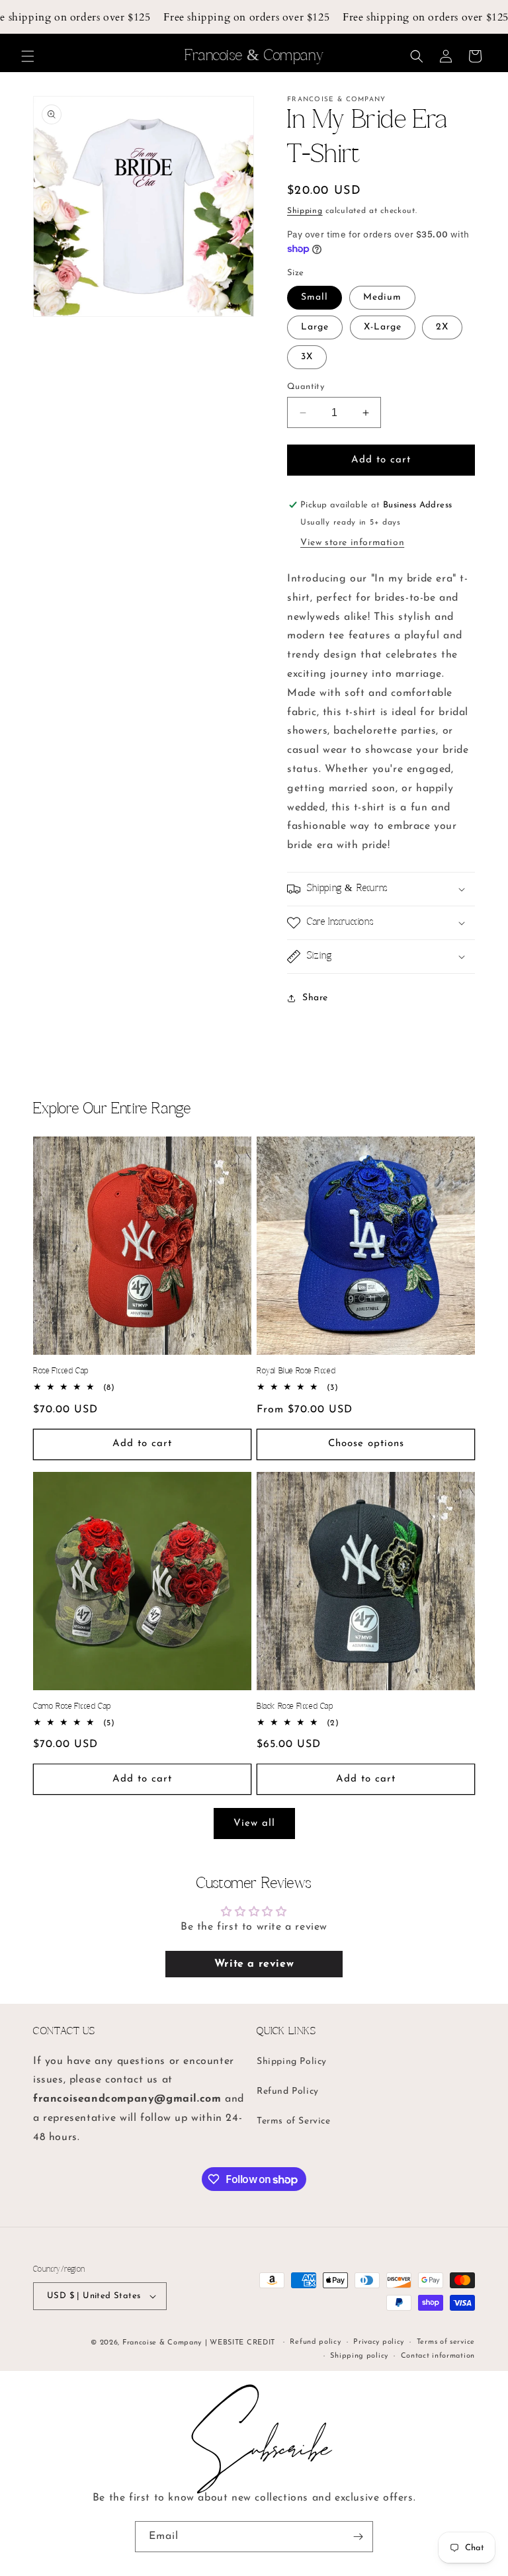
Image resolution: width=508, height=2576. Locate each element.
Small (315, 297)
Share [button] (315, 998)
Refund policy (315, 2342)
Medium (382, 297)
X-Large (383, 327)
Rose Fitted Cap (61, 1371)
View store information (352, 543)
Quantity (306, 387)
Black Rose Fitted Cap (295, 1706)
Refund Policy (288, 2091)
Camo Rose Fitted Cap (72, 1706)
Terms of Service (294, 2121)
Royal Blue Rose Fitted (296, 1371)
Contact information (438, 2356)
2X (442, 327)
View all (254, 1824)
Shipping (305, 211)
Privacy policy (379, 2342)
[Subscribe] (358, 2537)
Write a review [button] (254, 1964)
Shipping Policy (292, 2062)
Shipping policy (359, 2356)
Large (315, 327)
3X (307, 357)
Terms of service (446, 2342)
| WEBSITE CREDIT (241, 2343)
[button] (28, 56)
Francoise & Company (162, 2343)
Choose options (366, 1444)
